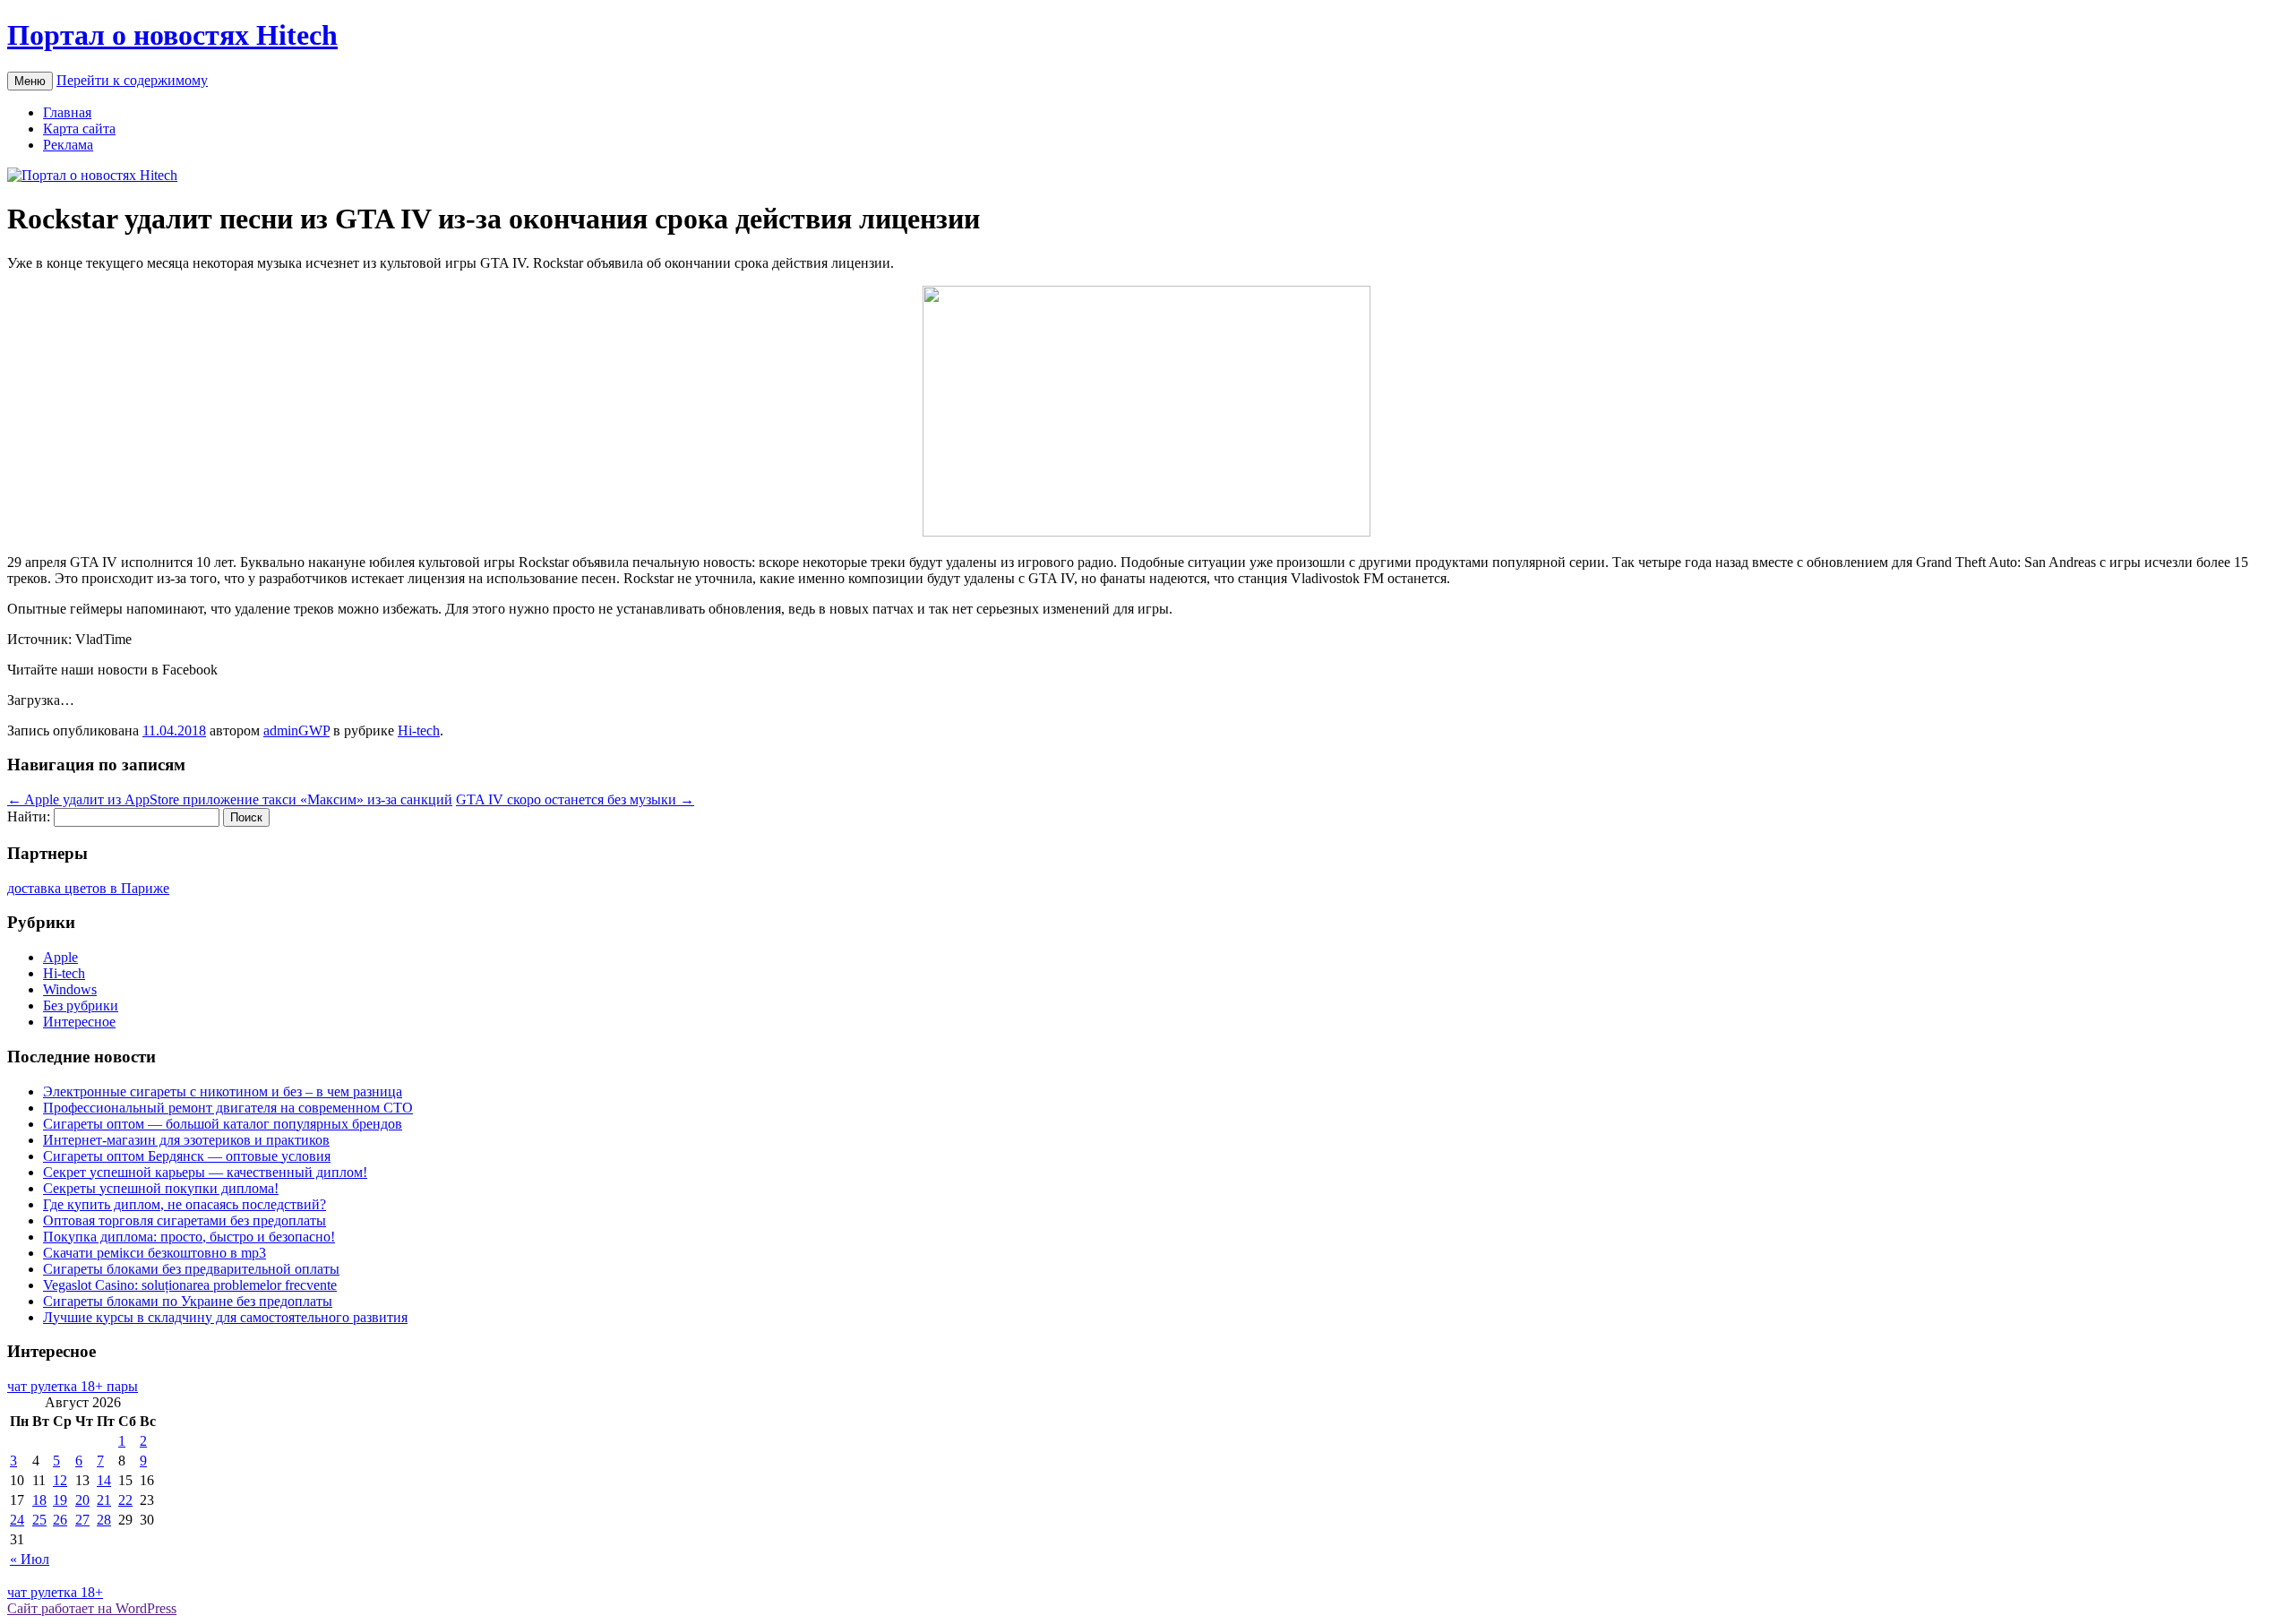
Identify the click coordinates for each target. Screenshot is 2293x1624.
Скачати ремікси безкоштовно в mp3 (155, 1253)
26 (60, 1520)
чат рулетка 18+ (55, 1592)
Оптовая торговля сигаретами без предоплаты (185, 1220)
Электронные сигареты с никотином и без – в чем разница (223, 1091)
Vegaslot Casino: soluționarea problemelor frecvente (190, 1285)
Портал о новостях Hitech (172, 35)
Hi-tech (419, 730)
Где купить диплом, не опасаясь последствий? (185, 1204)
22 (125, 1500)
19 (60, 1500)
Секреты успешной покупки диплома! (161, 1188)
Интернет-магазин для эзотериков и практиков (186, 1140)
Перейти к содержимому (132, 80)
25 (39, 1520)
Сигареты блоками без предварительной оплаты (191, 1269)
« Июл (30, 1559)
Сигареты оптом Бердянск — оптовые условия (187, 1156)
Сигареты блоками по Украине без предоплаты (188, 1301)
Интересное (79, 1022)
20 (82, 1500)
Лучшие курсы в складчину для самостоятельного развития (225, 1317)
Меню (30, 81)
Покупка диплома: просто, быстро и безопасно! (189, 1237)
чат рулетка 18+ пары (73, 1386)
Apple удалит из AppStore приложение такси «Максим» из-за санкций (230, 799)
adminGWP (296, 730)
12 (60, 1480)
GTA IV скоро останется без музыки (575, 799)
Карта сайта (79, 129)
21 (104, 1500)
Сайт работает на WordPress (92, 1608)
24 (17, 1520)
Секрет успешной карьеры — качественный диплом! (205, 1172)
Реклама (68, 145)
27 (82, 1520)
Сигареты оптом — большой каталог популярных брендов (223, 1124)
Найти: (29, 816)
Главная (67, 112)
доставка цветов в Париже (88, 888)
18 (39, 1500)
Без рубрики (81, 1005)
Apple (60, 957)
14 (104, 1480)
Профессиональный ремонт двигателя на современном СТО (228, 1108)
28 (104, 1520)
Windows (70, 989)
